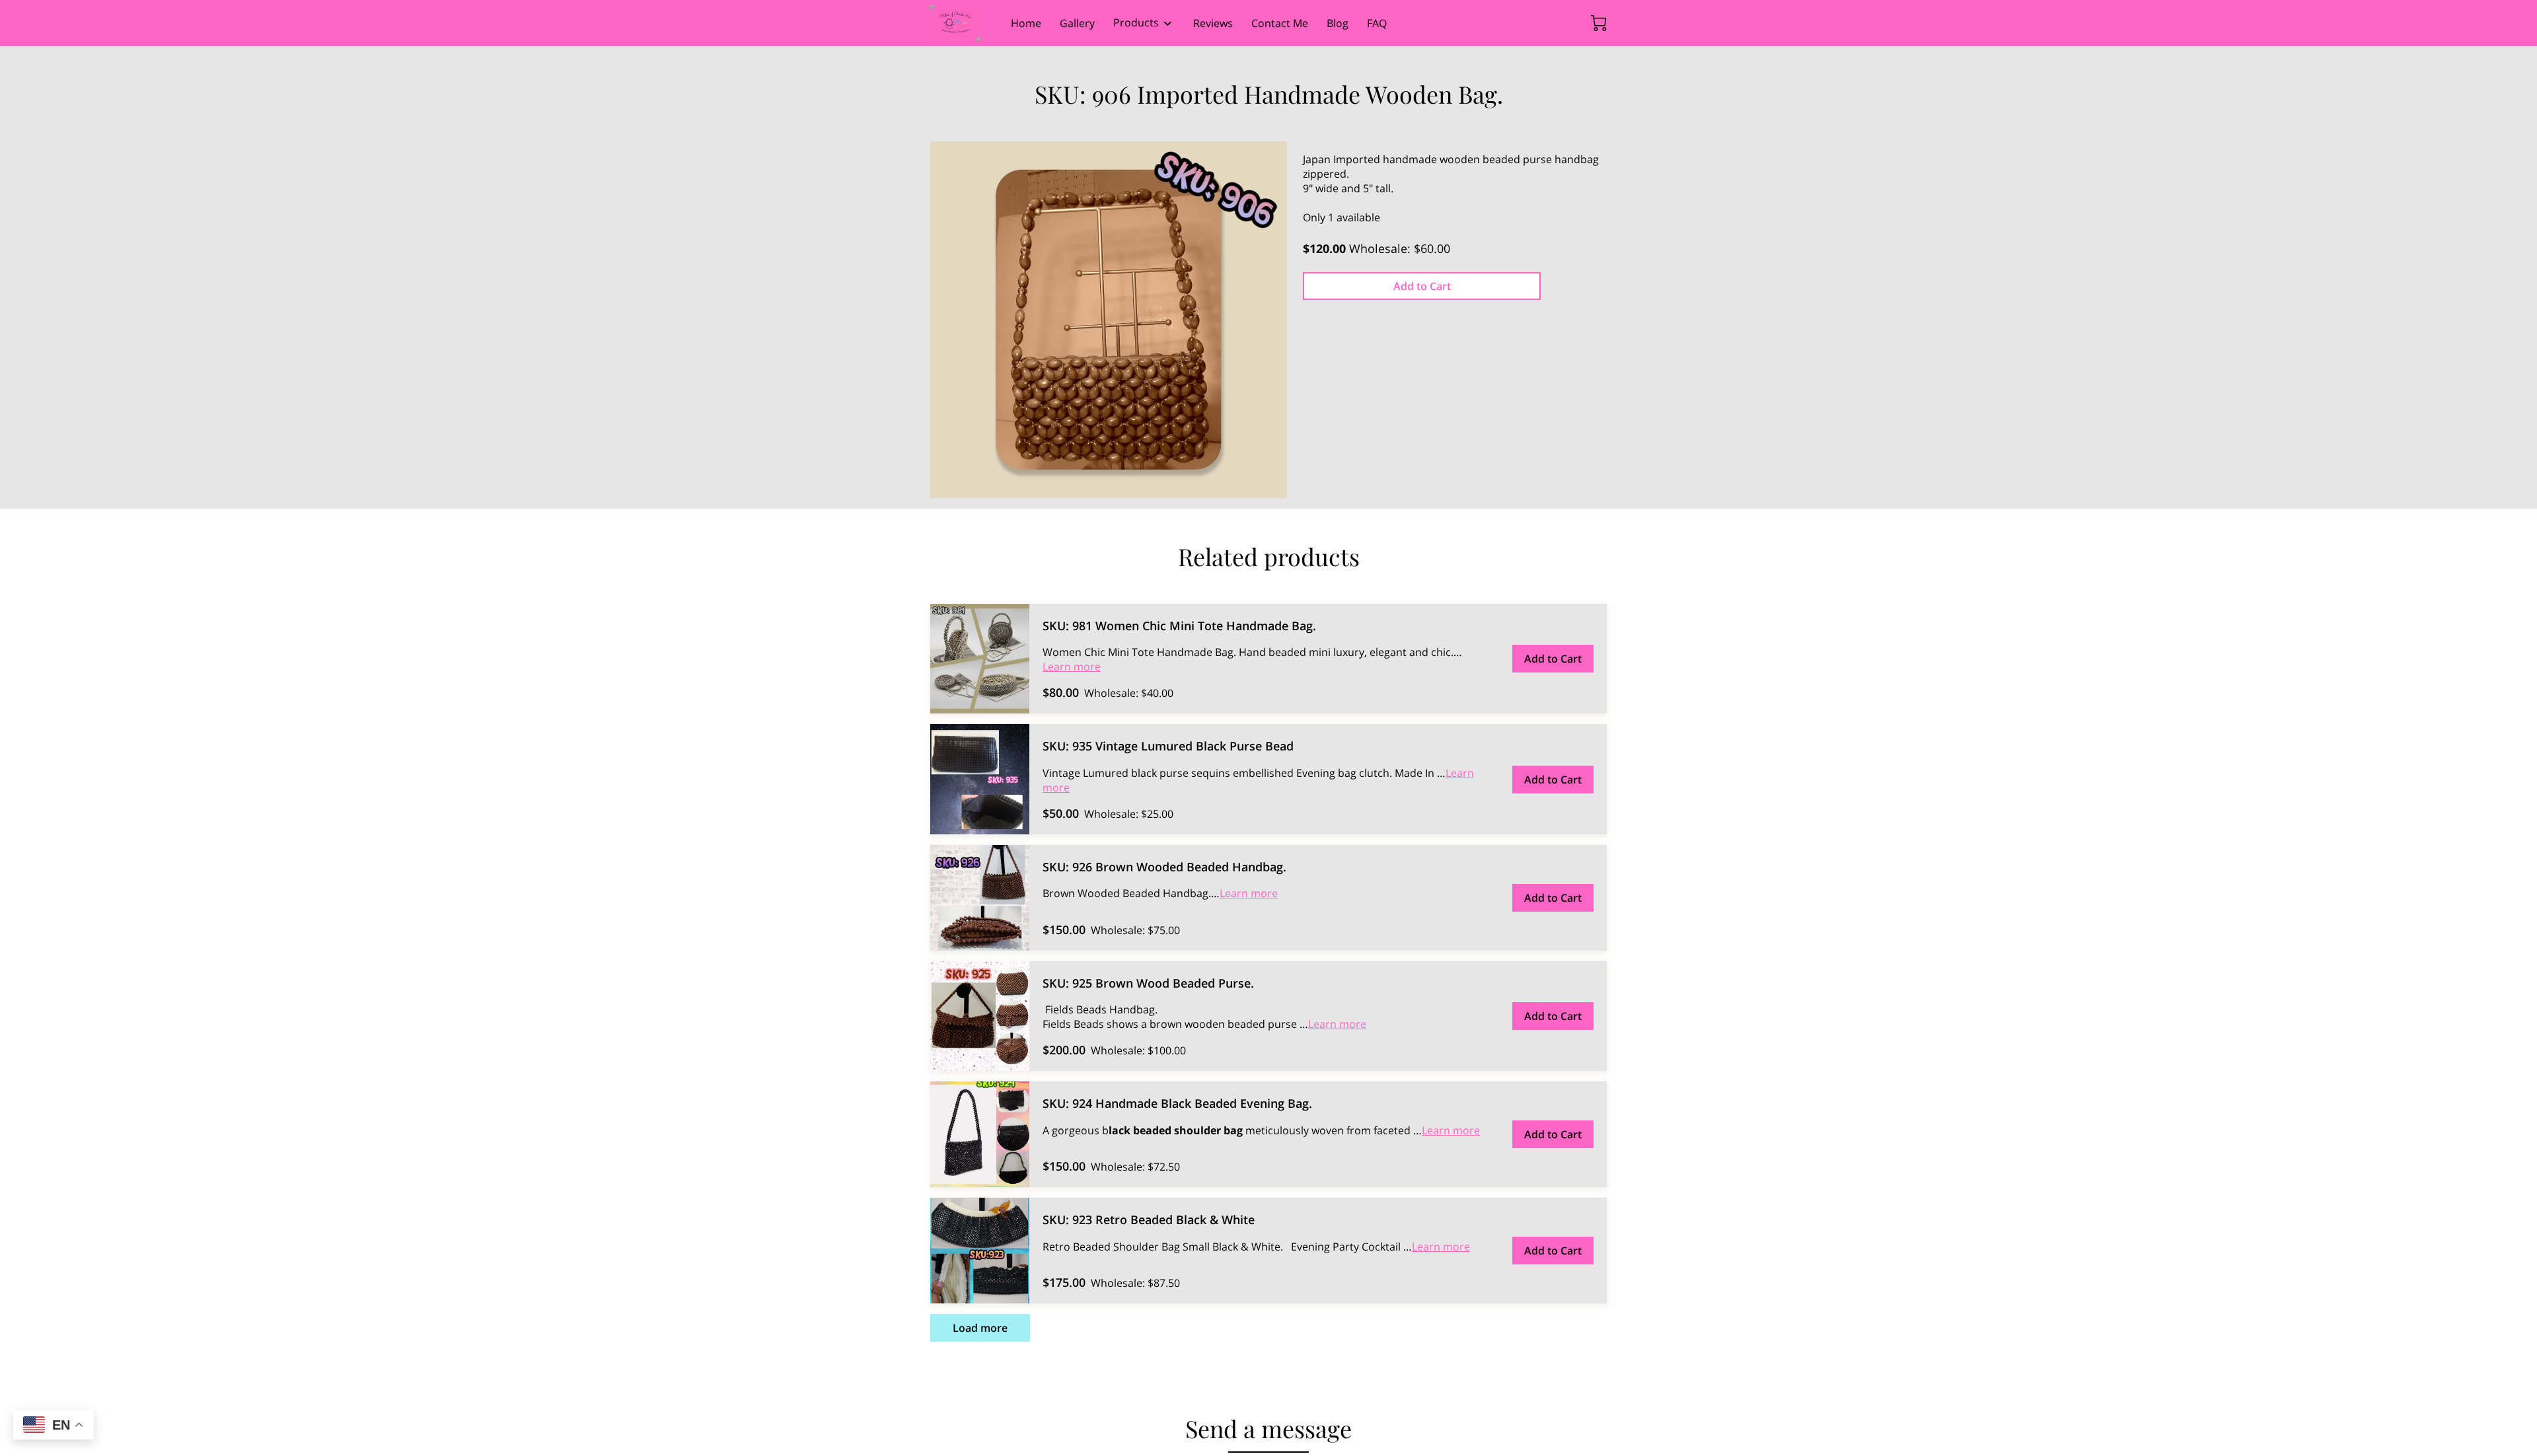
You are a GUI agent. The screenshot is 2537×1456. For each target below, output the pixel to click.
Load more (980, 1328)
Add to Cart (1422, 286)
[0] (1599, 23)
